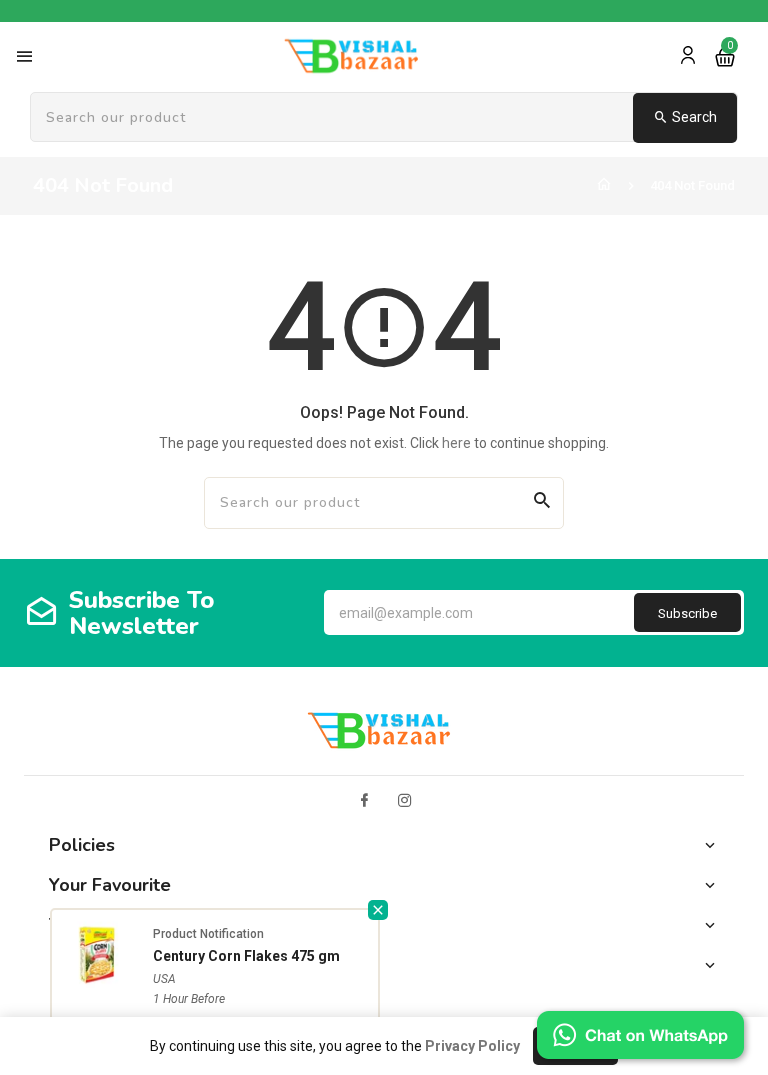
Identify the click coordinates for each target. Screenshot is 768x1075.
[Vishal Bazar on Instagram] (405, 800)
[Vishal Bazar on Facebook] (364, 800)
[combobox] (384, 118)
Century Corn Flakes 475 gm (246, 956)
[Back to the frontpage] (604, 185)
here (456, 443)
